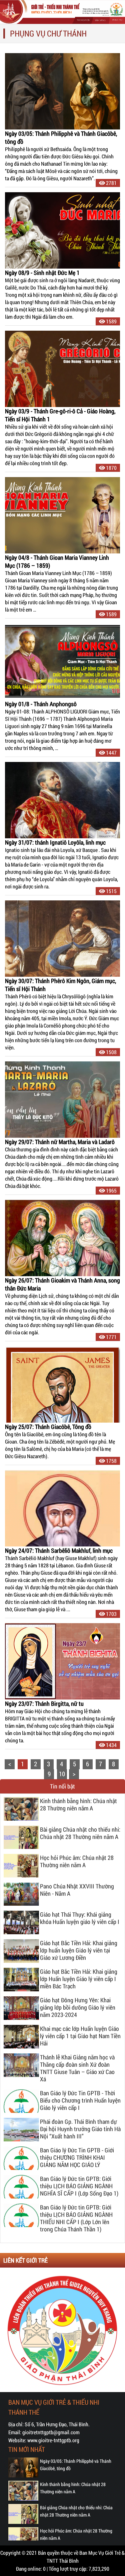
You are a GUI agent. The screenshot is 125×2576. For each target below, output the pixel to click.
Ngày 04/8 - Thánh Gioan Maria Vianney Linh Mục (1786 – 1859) (57, 561)
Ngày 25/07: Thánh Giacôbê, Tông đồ (48, 1427)
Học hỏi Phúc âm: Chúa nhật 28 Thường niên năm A (77, 1861)
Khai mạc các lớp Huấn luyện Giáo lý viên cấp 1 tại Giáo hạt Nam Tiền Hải (80, 2036)
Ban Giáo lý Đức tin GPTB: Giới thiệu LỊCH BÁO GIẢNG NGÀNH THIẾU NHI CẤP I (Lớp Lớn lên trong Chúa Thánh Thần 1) (76, 2218)
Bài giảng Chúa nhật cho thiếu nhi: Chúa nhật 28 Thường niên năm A (80, 1833)
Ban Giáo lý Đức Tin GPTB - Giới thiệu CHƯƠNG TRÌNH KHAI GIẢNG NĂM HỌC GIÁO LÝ (77, 2158)
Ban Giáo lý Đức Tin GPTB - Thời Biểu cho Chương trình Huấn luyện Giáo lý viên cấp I (80, 2100)
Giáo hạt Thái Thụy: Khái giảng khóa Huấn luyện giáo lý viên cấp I (80, 1918)
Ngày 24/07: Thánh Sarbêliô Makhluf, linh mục (59, 1550)
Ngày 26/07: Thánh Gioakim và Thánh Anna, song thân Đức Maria (62, 1284)
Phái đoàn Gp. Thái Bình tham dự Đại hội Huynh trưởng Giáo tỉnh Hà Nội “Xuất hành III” (80, 2129)
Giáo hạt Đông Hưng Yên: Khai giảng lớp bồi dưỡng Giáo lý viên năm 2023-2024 (78, 2007)
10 (62, 1774)
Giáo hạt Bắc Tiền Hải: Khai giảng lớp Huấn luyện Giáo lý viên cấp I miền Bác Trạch (79, 1979)
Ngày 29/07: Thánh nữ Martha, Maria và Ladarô (60, 1142)
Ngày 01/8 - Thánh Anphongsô (41, 704)
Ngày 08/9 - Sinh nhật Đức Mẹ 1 (42, 273)
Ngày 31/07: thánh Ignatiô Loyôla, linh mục (55, 842)
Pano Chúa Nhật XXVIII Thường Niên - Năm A (77, 1890)
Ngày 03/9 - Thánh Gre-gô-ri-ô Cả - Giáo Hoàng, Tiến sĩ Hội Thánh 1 (60, 415)
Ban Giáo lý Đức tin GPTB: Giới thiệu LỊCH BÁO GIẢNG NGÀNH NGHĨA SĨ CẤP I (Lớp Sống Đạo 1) (79, 2186)
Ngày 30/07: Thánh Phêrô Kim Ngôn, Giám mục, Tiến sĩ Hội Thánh (60, 985)
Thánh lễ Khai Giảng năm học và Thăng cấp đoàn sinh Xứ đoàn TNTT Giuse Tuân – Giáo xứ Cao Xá (77, 2068)
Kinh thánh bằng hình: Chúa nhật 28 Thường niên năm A (78, 1805)
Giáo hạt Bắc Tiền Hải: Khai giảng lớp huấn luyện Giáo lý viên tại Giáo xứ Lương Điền (79, 1950)
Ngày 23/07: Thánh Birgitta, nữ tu (44, 1703)
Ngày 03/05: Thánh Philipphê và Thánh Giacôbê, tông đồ (61, 137)
